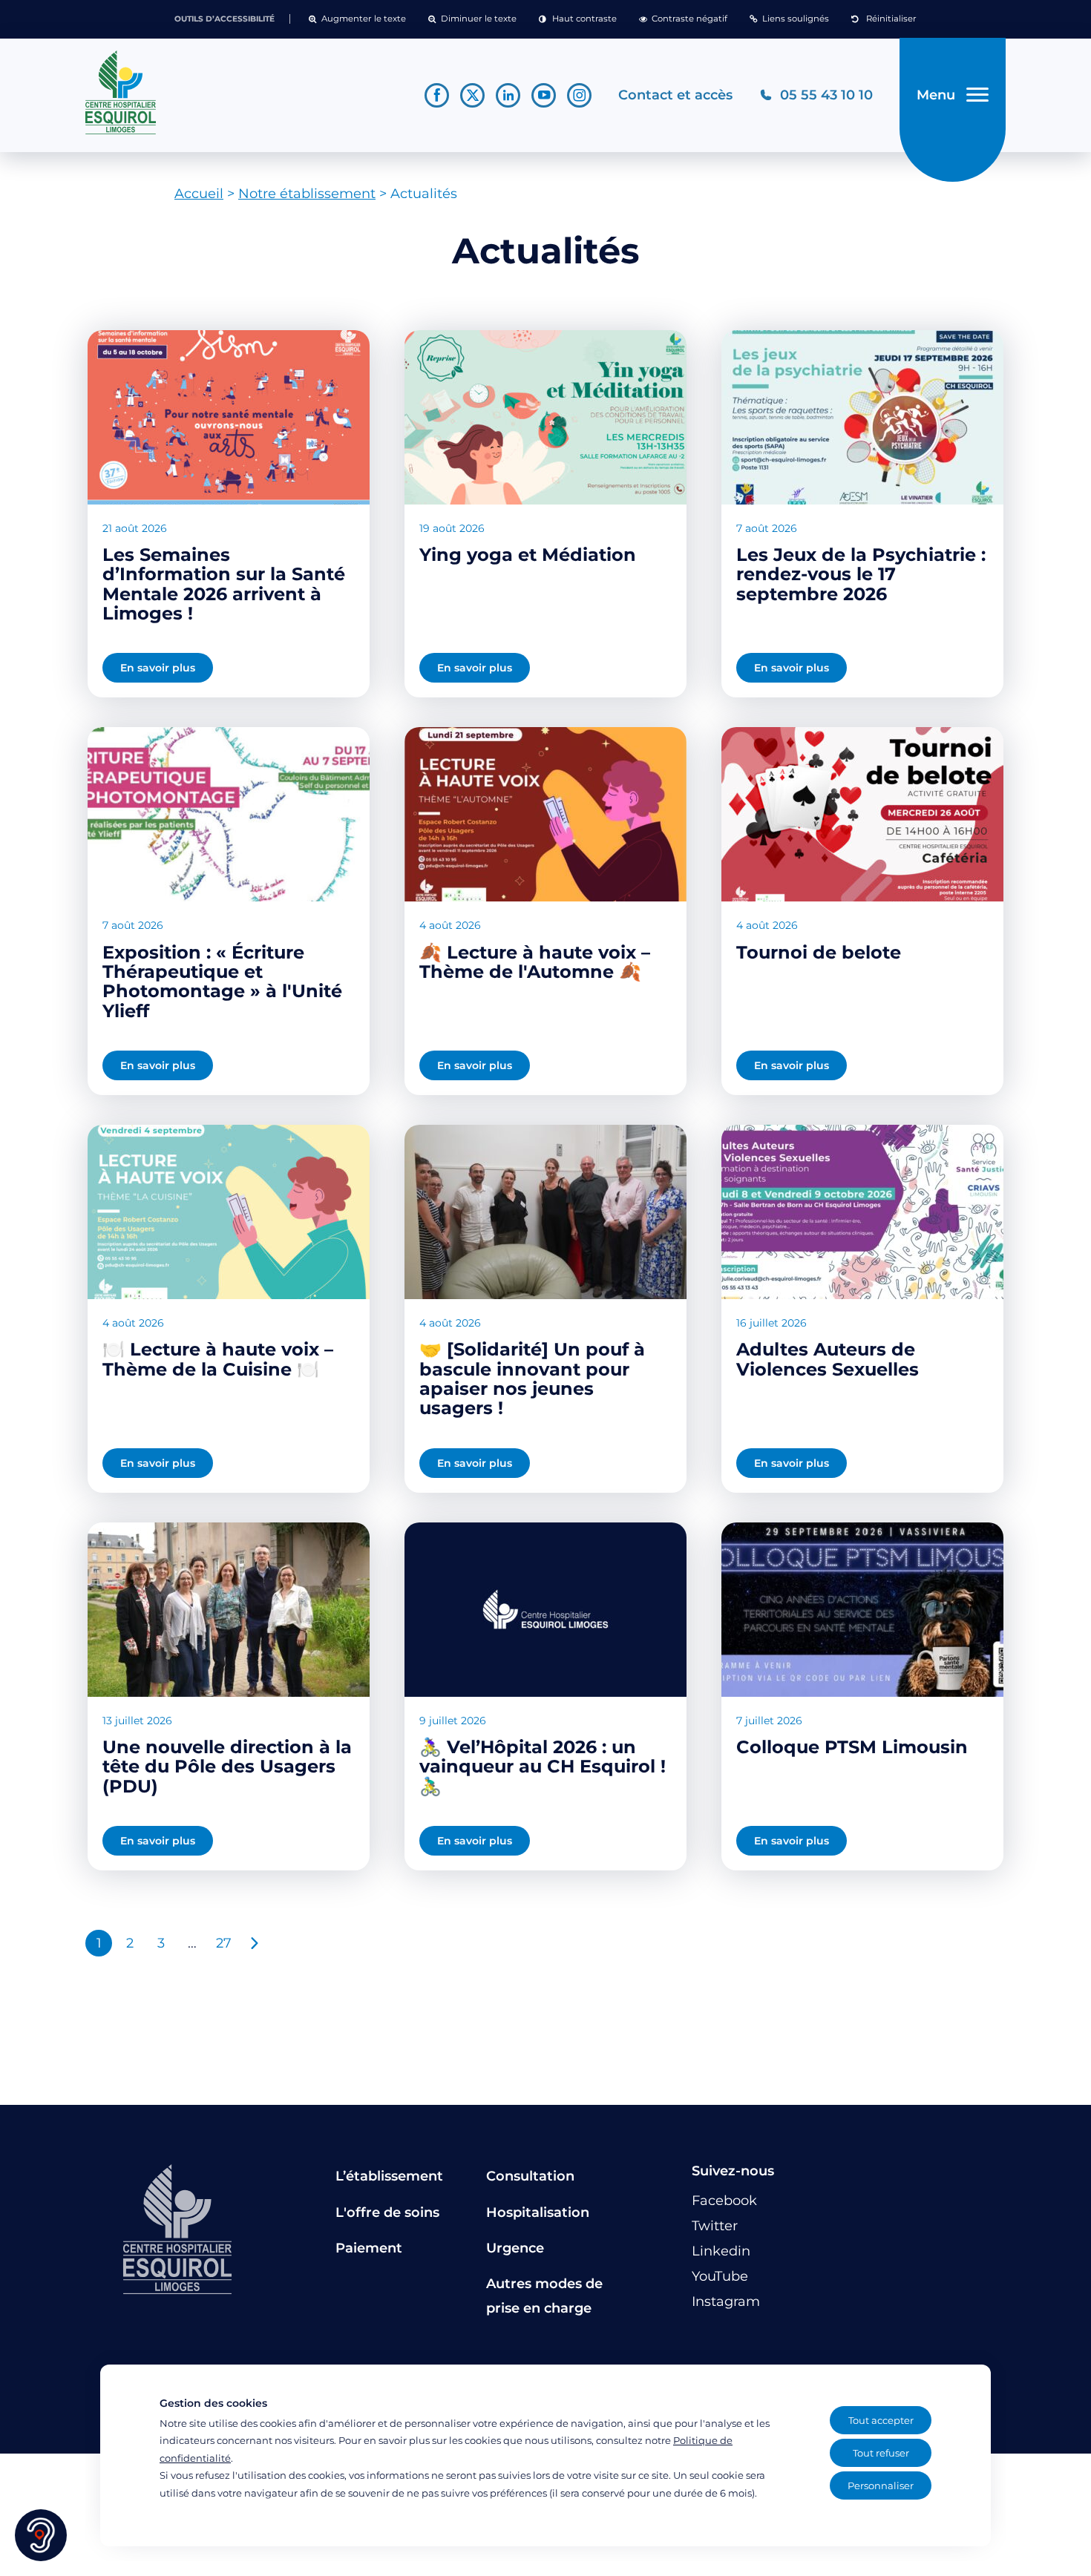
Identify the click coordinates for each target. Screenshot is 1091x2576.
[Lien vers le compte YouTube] (544, 95)
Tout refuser (881, 2453)
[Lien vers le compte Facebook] (437, 95)
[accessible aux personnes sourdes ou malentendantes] (41, 2535)
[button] (357, 19)
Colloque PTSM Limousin (852, 1747)
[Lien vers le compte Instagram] (579, 95)
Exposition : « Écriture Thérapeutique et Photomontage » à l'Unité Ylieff (222, 982)
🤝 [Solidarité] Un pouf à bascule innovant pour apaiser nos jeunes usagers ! (532, 1379)
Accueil (199, 194)
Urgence (515, 2248)
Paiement (369, 2248)
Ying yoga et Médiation (528, 555)
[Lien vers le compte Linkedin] (508, 95)
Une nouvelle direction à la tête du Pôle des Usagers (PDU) (227, 1767)
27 (224, 1943)
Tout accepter (881, 2420)
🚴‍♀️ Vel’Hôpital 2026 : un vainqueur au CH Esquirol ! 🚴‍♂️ (543, 1767)
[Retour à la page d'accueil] (242, 93)
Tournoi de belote (819, 952)
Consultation (530, 2176)
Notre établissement (307, 194)
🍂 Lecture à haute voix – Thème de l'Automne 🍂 (535, 962)
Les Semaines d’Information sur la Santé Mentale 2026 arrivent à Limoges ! (224, 584)
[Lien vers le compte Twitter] (472, 95)
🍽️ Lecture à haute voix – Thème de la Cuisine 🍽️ (218, 1359)
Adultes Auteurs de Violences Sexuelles (828, 1359)
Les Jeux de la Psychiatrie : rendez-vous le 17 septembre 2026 (861, 574)
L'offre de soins (387, 2212)
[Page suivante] (255, 1943)
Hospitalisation (538, 2212)
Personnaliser (881, 2485)
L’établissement (389, 2176)
